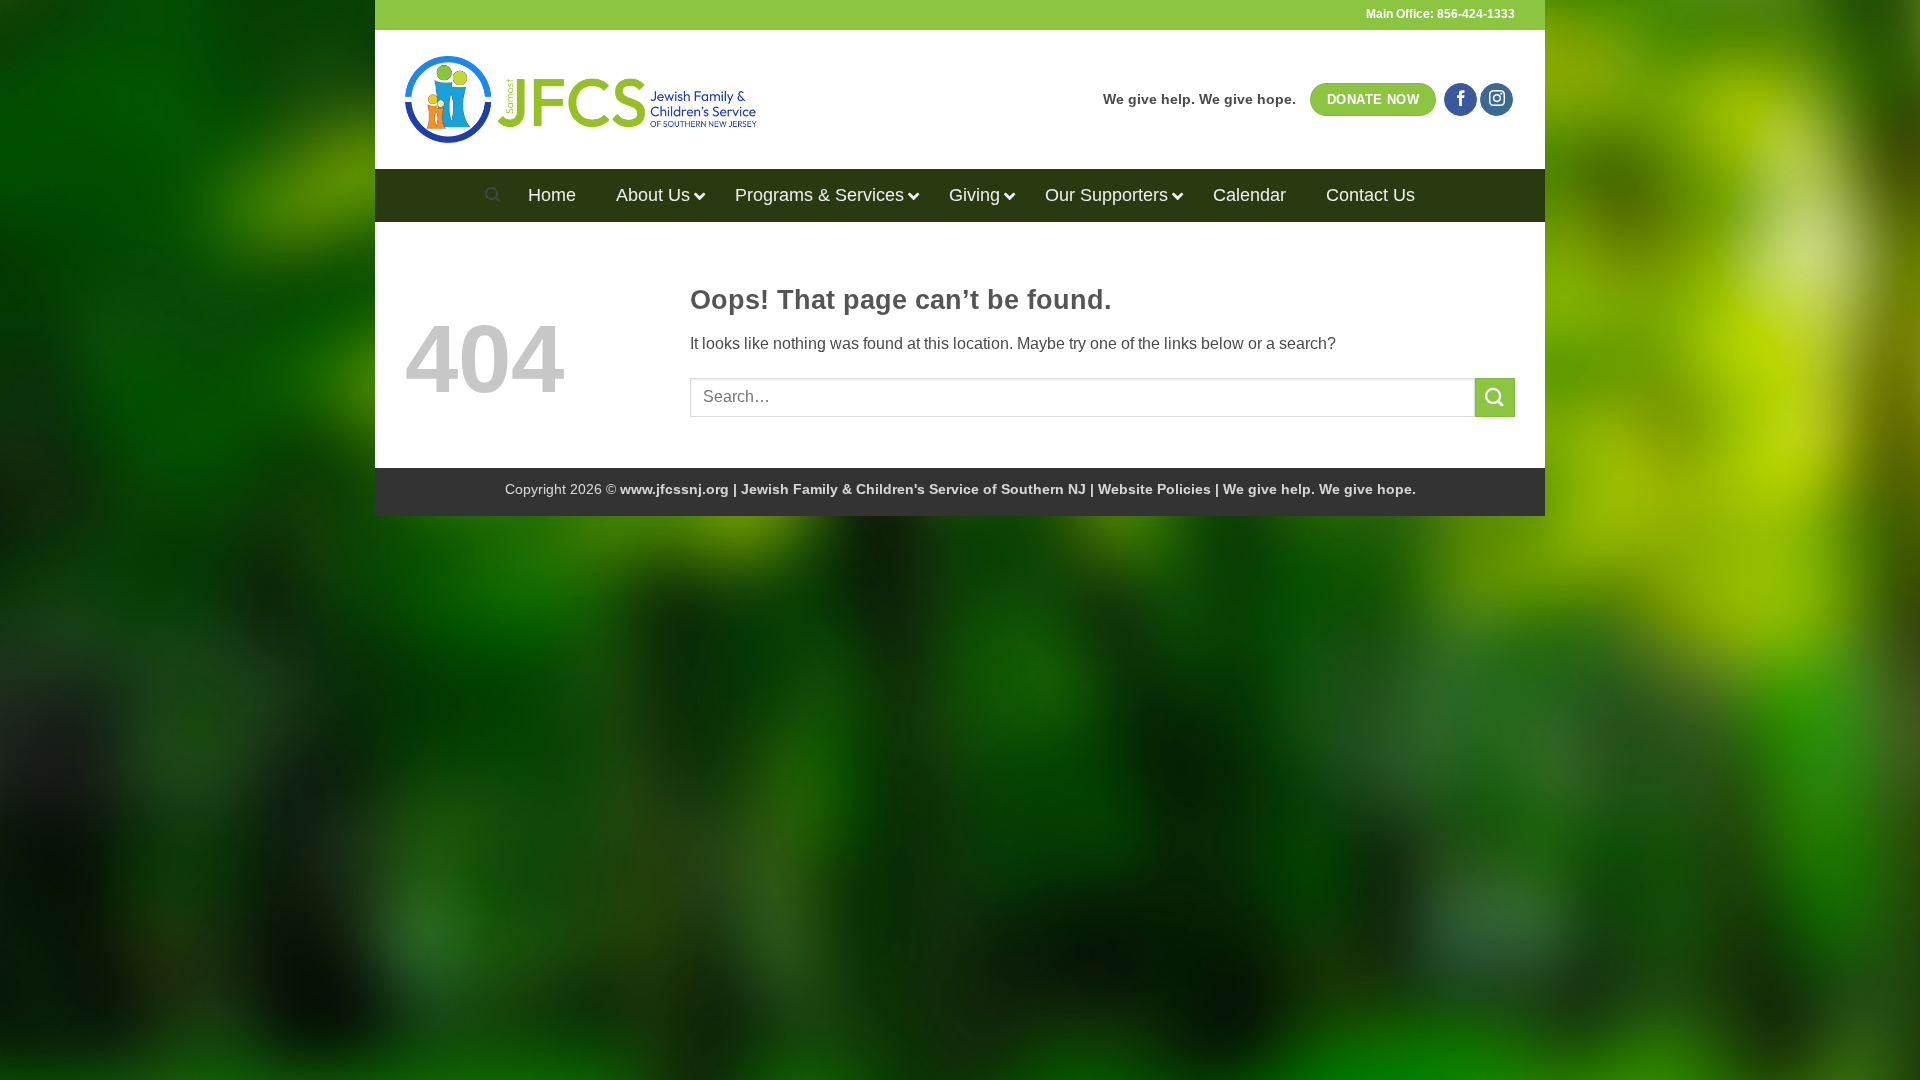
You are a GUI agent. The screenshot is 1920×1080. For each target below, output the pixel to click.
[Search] (492, 195)
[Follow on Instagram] (1496, 100)
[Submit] (1495, 397)
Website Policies (1154, 489)
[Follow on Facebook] (1460, 100)
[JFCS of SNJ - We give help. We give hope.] (581, 99)
